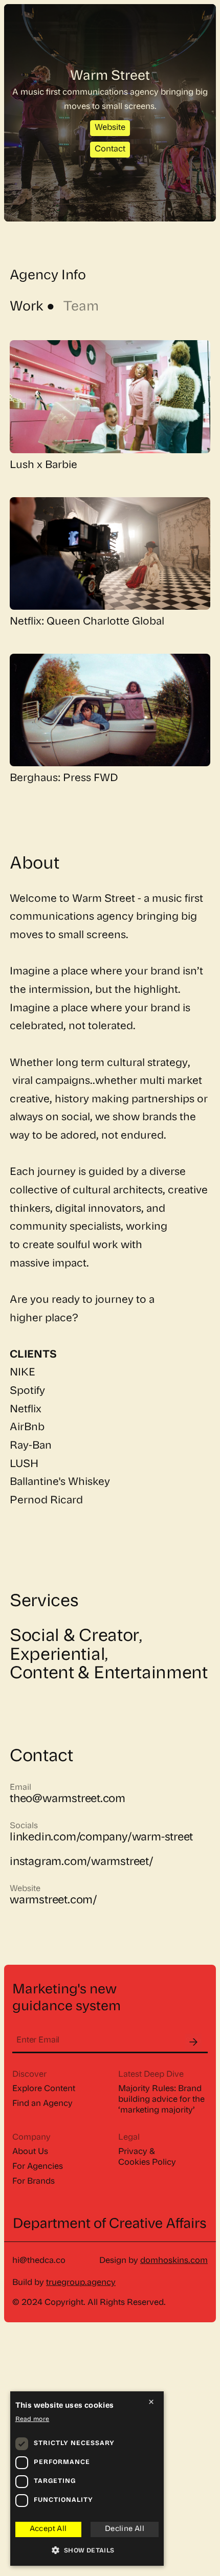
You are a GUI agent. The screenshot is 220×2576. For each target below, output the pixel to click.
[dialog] (87, 2479)
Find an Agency (42, 2104)
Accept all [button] (48, 2529)
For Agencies (38, 2167)
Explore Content (44, 2089)
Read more (32, 2419)
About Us (30, 2152)
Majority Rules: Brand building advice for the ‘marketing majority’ (161, 2100)
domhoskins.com (174, 2261)
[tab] (34, 307)
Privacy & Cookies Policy (147, 2157)
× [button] (151, 2402)
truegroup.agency (81, 2283)
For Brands (34, 2182)
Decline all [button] (125, 2529)
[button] (87, 2551)
